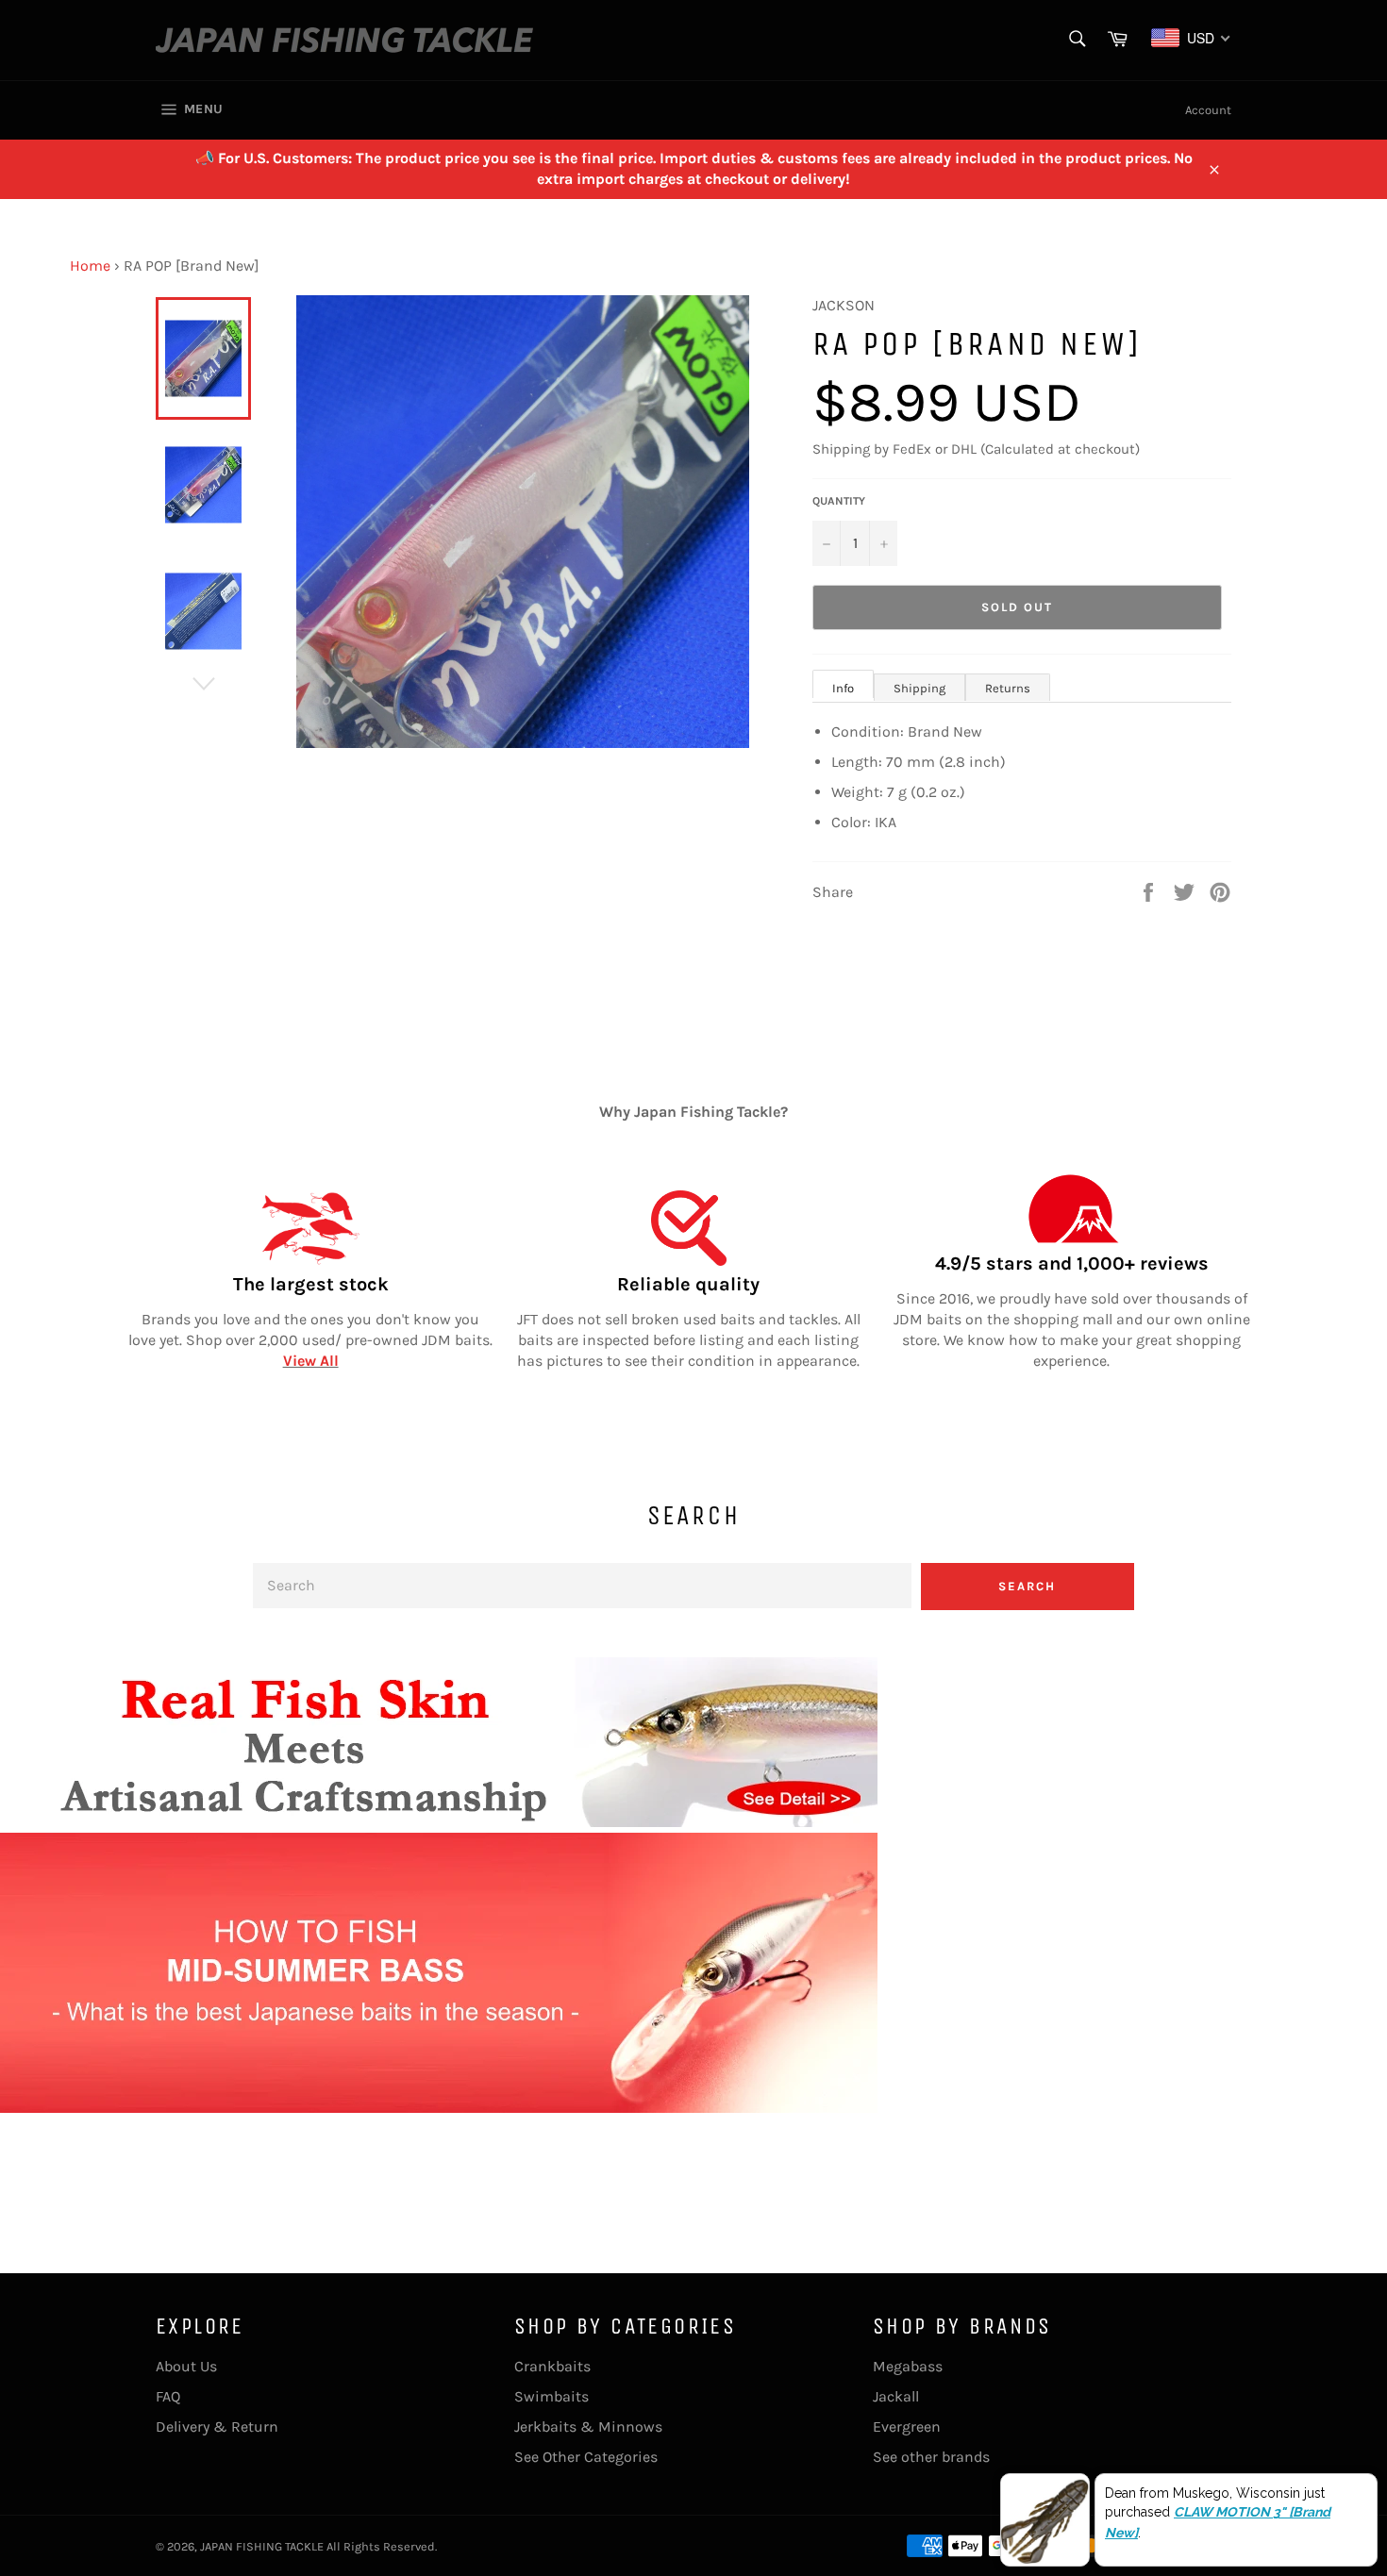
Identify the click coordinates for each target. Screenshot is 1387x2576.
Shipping (919, 688)
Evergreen (907, 2426)
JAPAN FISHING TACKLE (262, 2546)
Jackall (896, 2396)
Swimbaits (551, 2396)
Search (1027, 1586)
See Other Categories (586, 2457)
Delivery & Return (217, 2426)
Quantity (839, 501)
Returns (1008, 688)
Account (1208, 110)
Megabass (908, 2366)
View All (311, 1361)
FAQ (168, 2396)
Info (843, 688)
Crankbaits (552, 2366)
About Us (186, 2366)
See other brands (931, 2457)
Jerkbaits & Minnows (588, 2426)
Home (90, 266)
